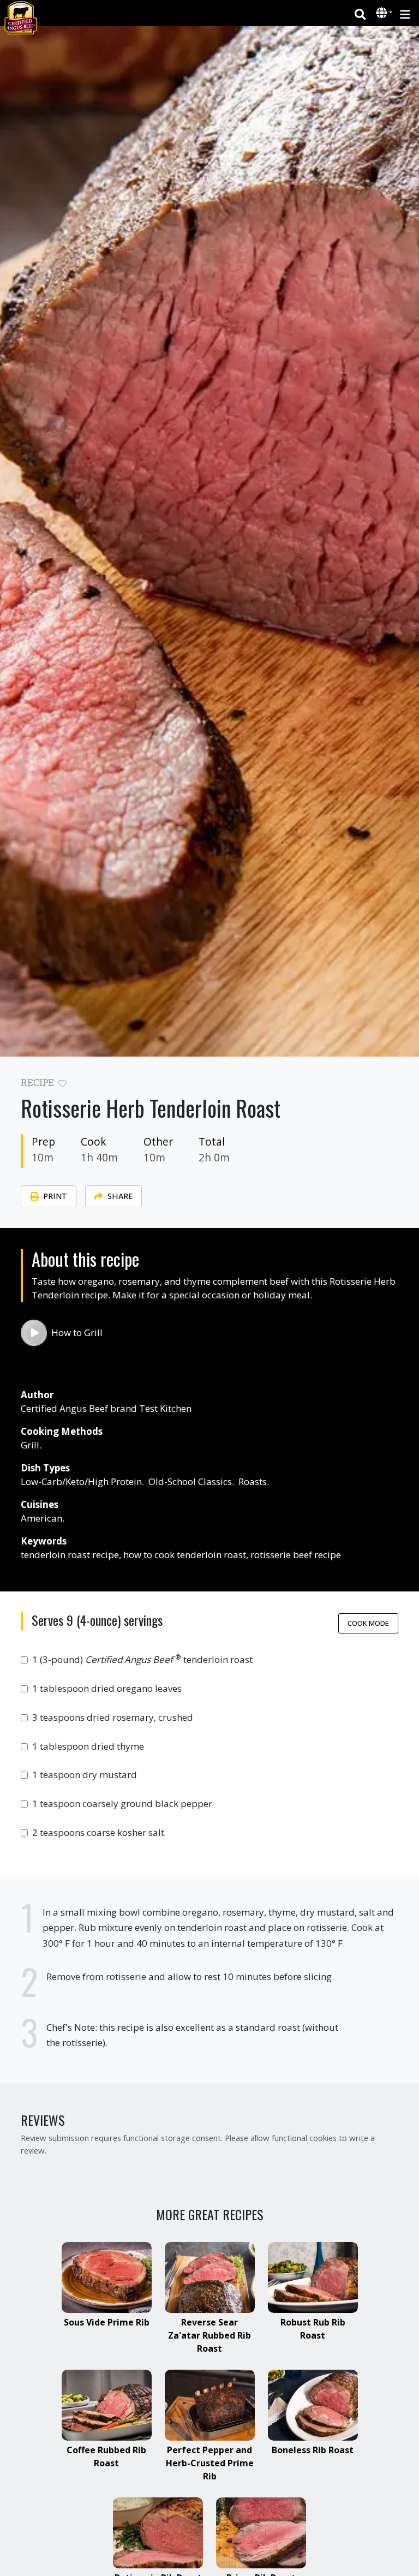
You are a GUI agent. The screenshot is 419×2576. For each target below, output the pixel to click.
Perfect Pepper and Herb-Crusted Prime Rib (210, 2463)
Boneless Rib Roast (313, 2450)
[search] (360, 13)
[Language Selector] (384, 13)
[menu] (405, 13)
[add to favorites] (62, 1084)
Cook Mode (368, 1623)
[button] (383, 14)
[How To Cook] (34, 1333)
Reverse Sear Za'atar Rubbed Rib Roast (209, 2335)
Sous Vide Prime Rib (107, 2322)
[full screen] (394, 1086)
